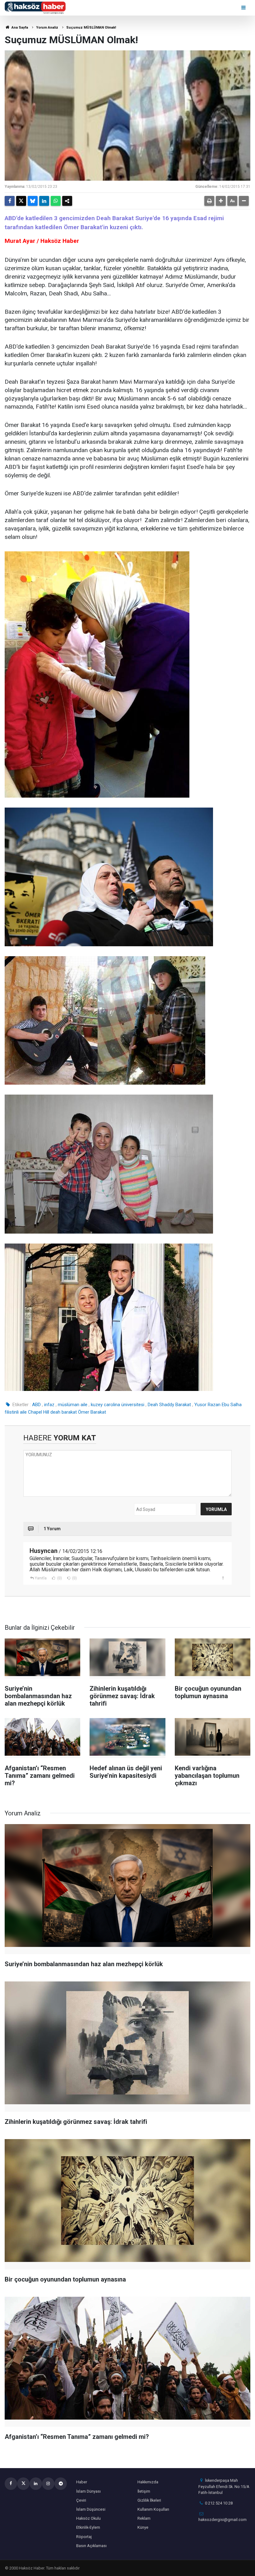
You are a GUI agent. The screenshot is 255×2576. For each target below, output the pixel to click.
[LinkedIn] (44, 201)
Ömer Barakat (92, 1412)
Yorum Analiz (47, 28)
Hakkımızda (148, 2482)
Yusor (200, 1405)
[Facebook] (10, 201)
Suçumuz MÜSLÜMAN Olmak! (91, 28)
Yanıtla (41, 1578)
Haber (82, 2482)
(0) (59, 1578)
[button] (221, 201)
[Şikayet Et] (223, 1578)
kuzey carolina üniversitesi (118, 1405)
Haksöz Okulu (88, 2518)
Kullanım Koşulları (153, 2509)
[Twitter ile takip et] (23, 2484)
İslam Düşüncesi (91, 2509)
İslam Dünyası (88, 2491)
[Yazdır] (209, 201)
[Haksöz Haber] (35, 7)
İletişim (144, 2491)
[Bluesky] (33, 201)
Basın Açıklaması (91, 2546)
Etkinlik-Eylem (88, 2527)
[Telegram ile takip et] (61, 2484)
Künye (143, 2527)
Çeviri (81, 2500)
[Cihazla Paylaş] (67, 201)
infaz (49, 1405)
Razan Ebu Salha (225, 1405)
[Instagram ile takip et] (48, 2484)
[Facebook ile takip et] (11, 2484)
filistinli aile (16, 1412)
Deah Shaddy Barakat (169, 1405)
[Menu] (244, 8)
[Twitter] (21, 201)
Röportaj (84, 2537)
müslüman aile (73, 1405)
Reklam (144, 2518)
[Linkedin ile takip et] (36, 2484)
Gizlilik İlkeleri (149, 2500)
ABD (36, 1405)
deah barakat (64, 1412)
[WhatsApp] (56, 201)
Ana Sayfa (19, 28)
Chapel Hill (39, 1412)
